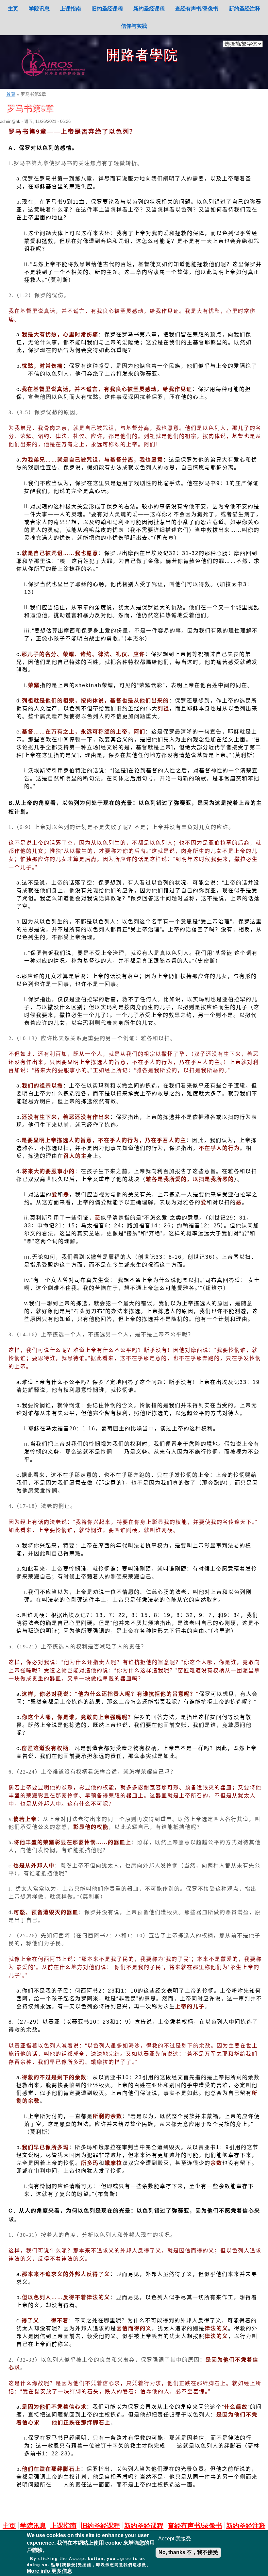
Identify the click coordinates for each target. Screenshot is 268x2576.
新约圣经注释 (244, 9)
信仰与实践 (134, 26)
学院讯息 (39, 9)
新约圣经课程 (149, 9)
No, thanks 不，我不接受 (188, 2552)
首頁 (11, 94)
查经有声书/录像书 (197, 9)
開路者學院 (142, 55)
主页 (13, 9)
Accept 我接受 (175, 2539)
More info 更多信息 (50, 2571)
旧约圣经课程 (107, 9)
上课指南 (71, 9)
